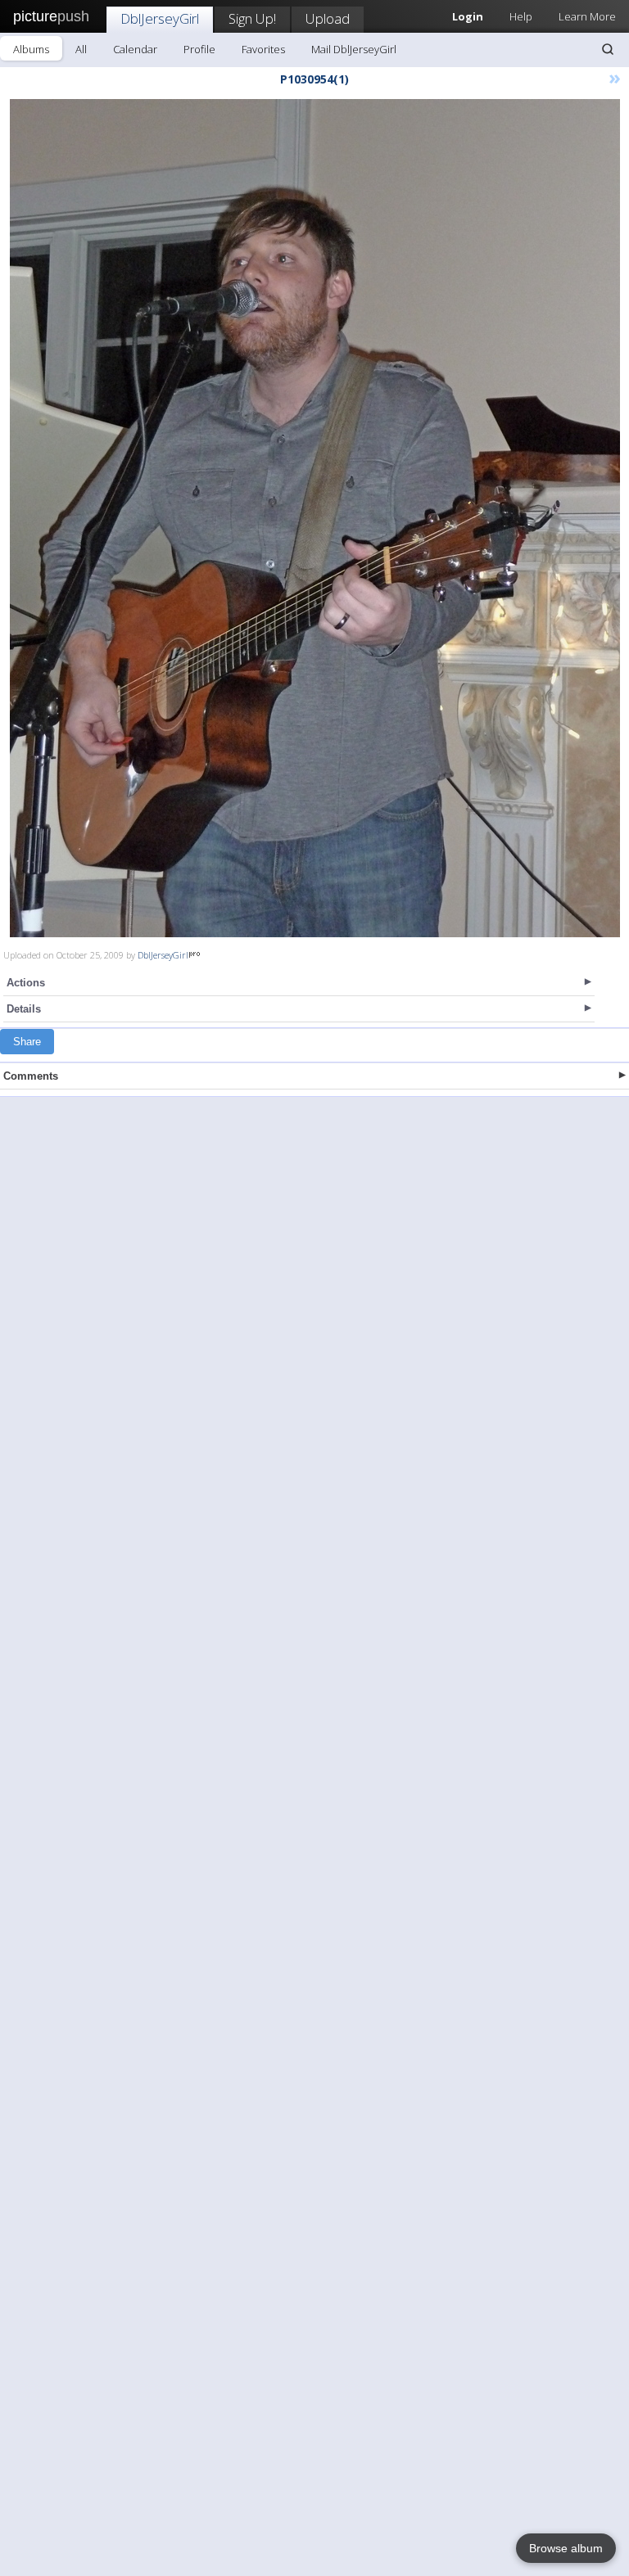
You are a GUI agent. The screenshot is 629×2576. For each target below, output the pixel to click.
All (81, 49)
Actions (26, 983)
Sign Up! (252, 18)
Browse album (566, 2548)
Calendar (135, 49)
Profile (199, 49)
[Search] (608, 49)
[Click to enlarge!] (315, 518)
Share (27, 1042)
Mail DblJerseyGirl (354, 49)
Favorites (263, 49)
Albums (31, 49)
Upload (328, 18)
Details (24, 1009)
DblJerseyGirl (160, 18)
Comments (31, 1076)
